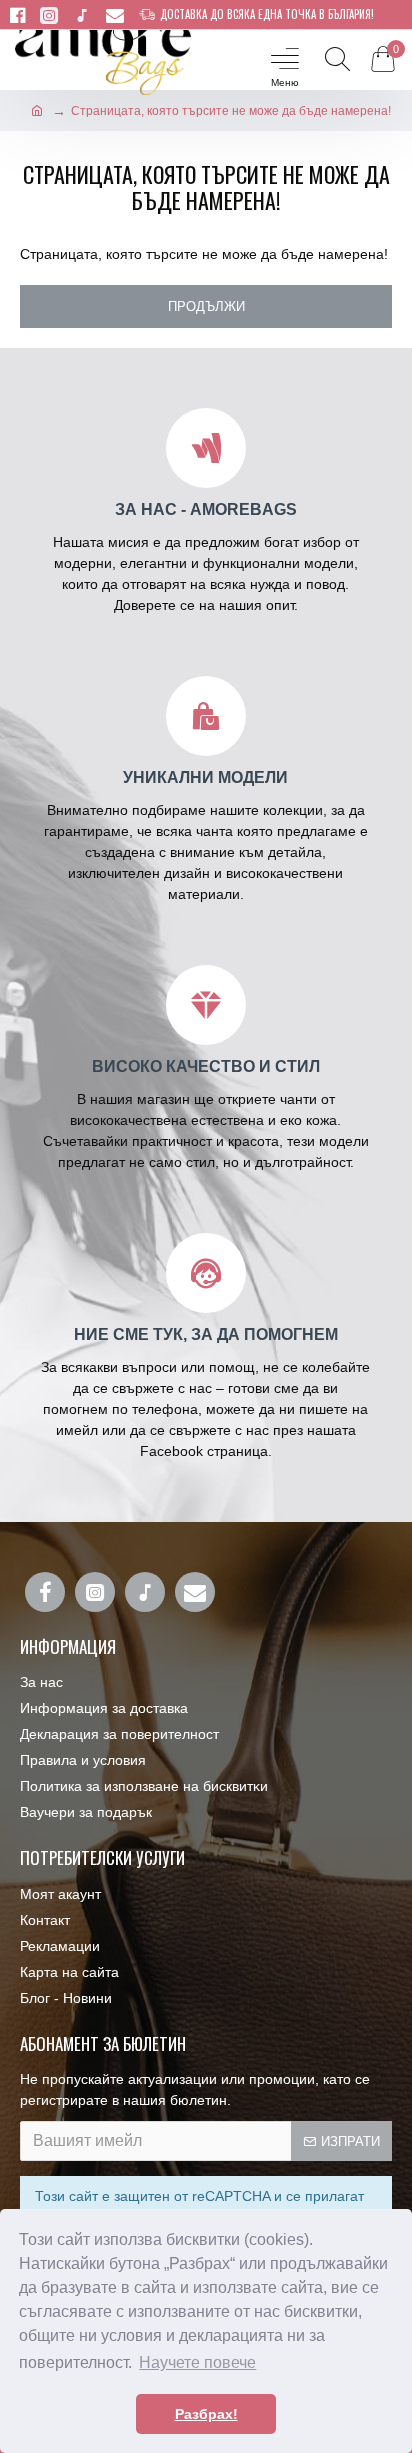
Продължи (206, 306)
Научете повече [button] (197, 2362)
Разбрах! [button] (206, 2414)
